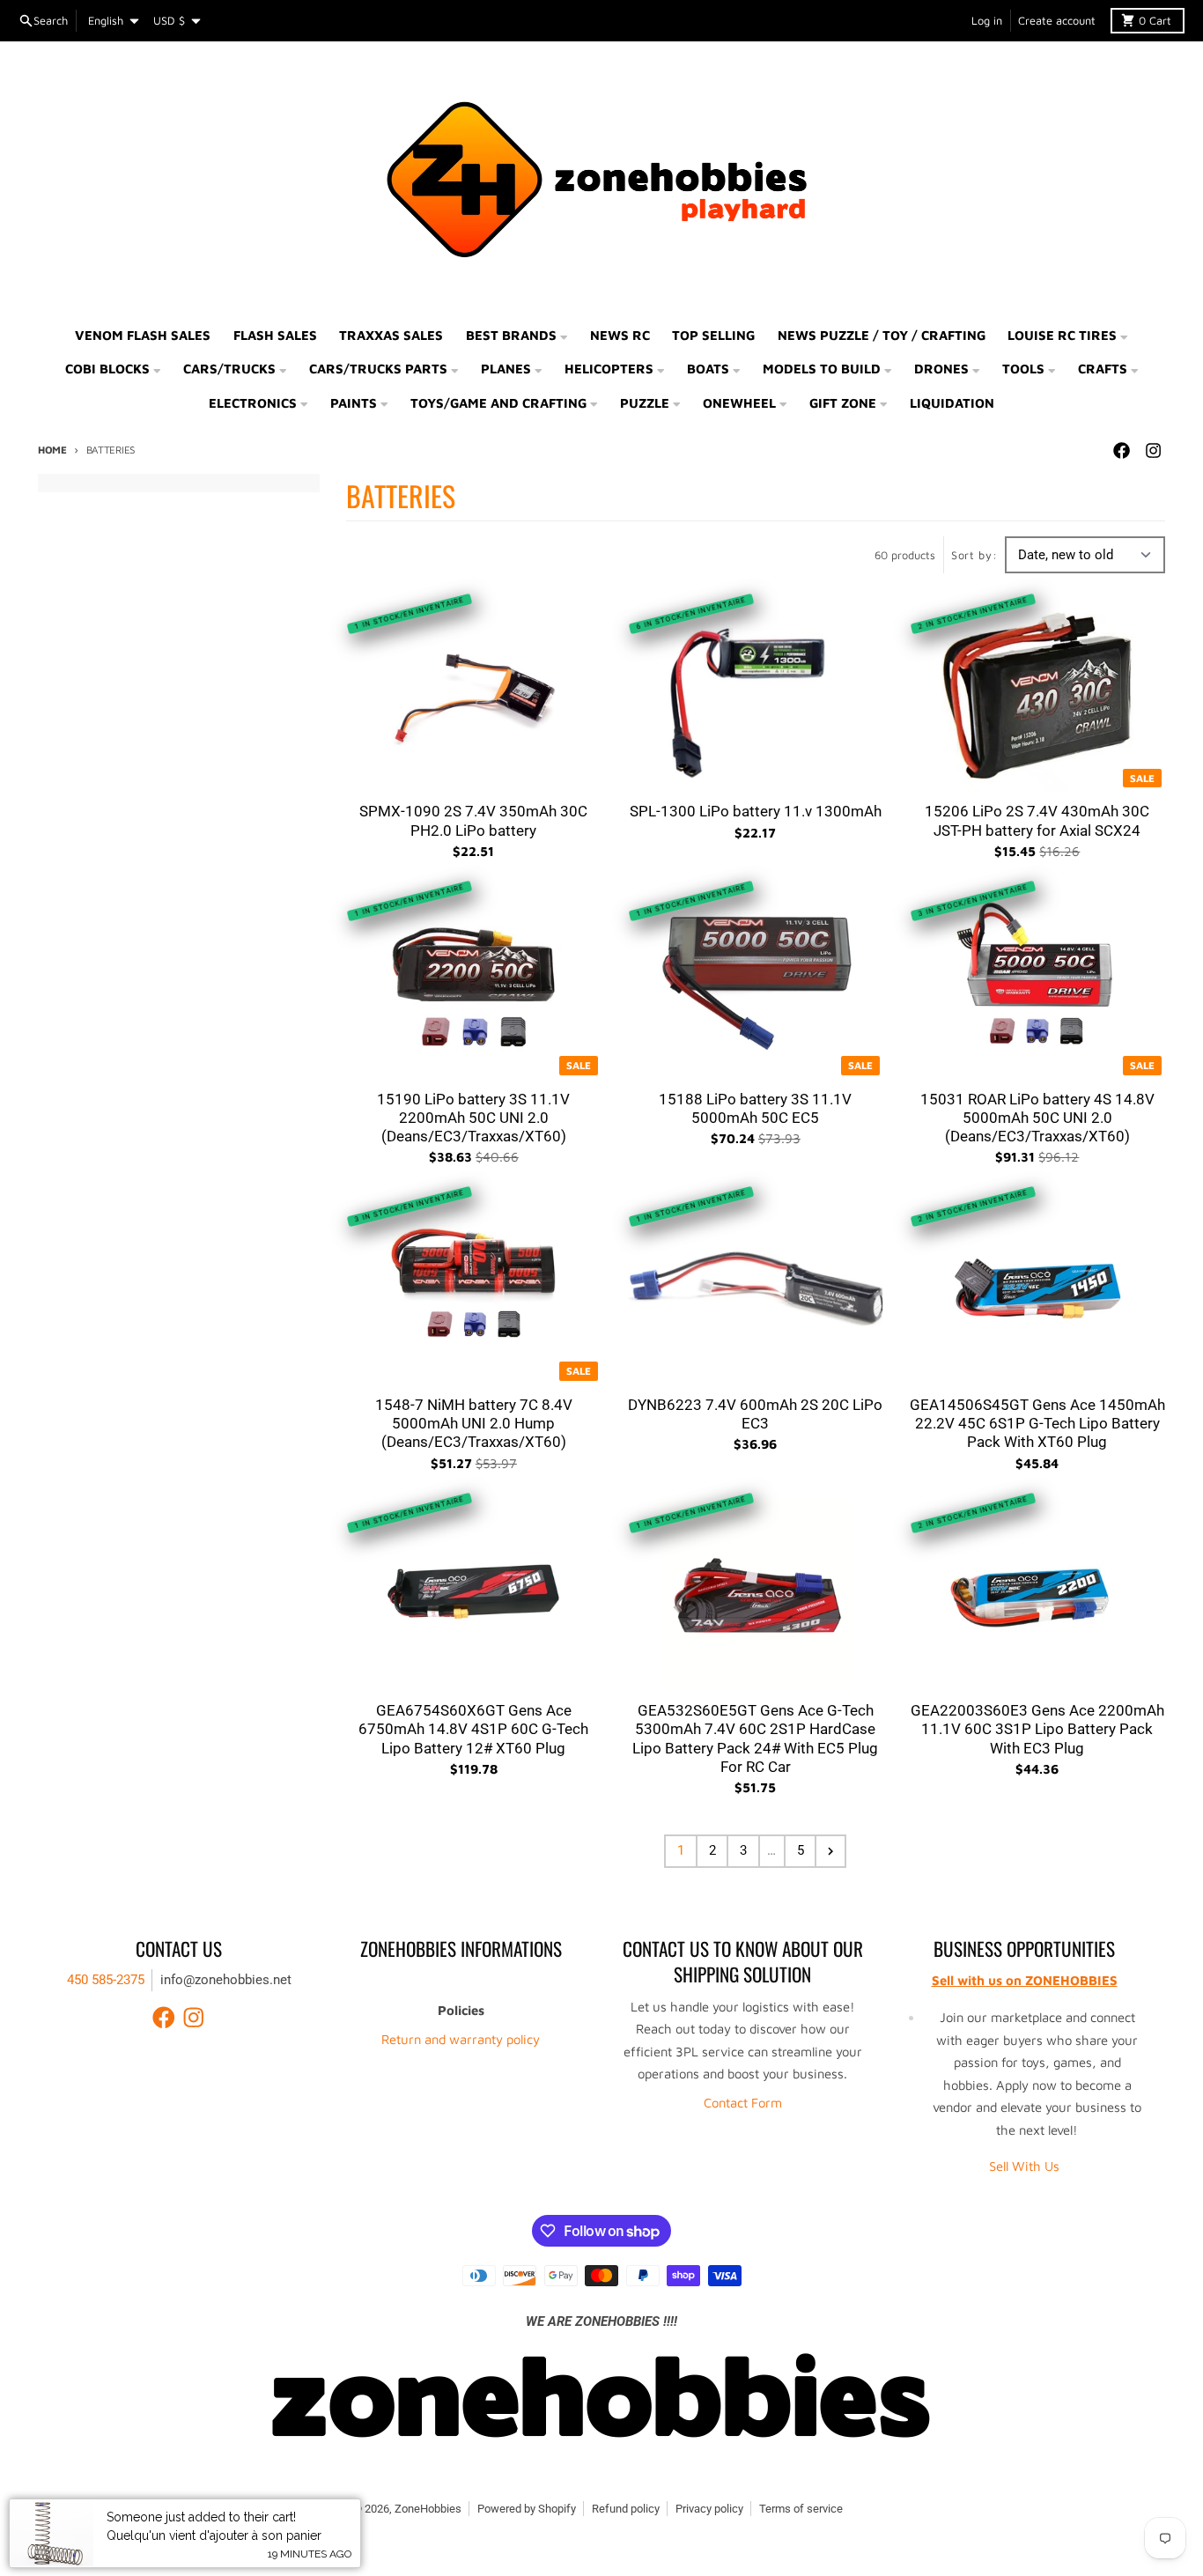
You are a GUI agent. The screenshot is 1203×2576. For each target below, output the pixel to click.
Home (52, 450)
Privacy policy (709, 2509)
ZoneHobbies (428, 2509)
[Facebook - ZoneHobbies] (1121, 451)
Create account (1057, 21)
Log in (987, 21)
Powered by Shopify (527, 2509)
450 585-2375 (106, 1980)
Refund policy (626, 2509)
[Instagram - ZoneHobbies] (1153, 451)
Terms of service (801, 2509)
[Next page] (830, 1851)
